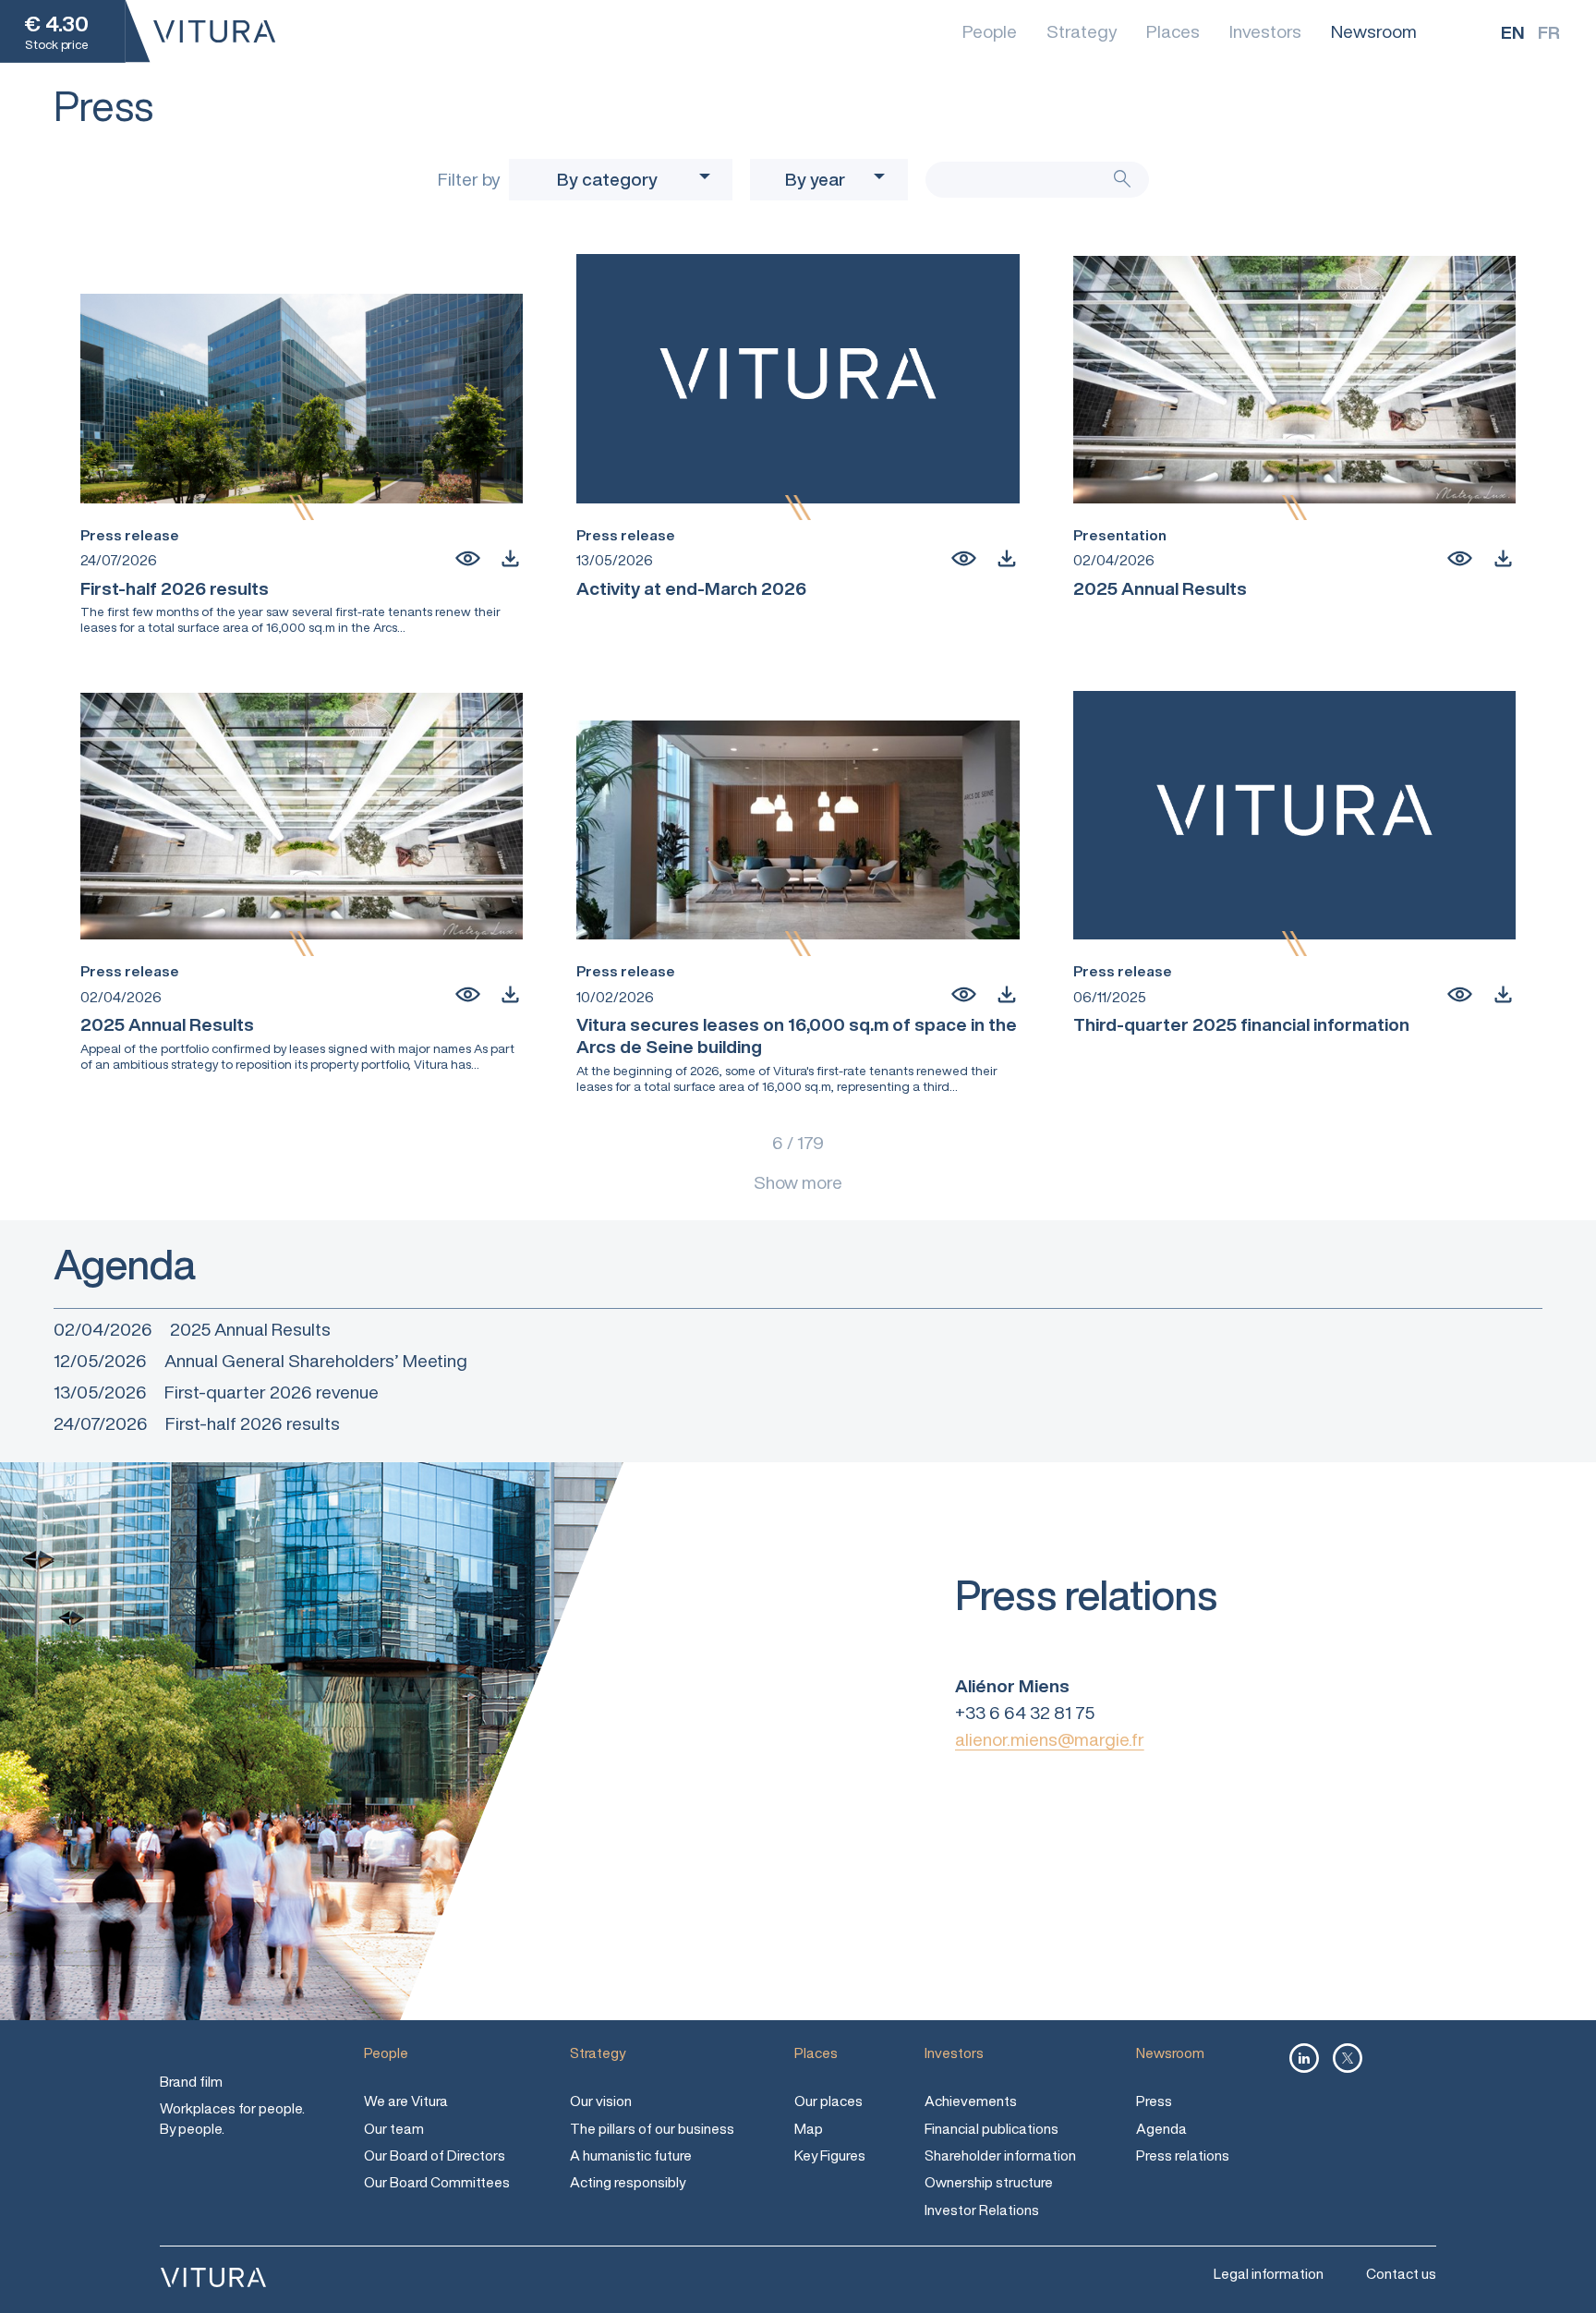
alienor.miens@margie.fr (1050, 1739)
